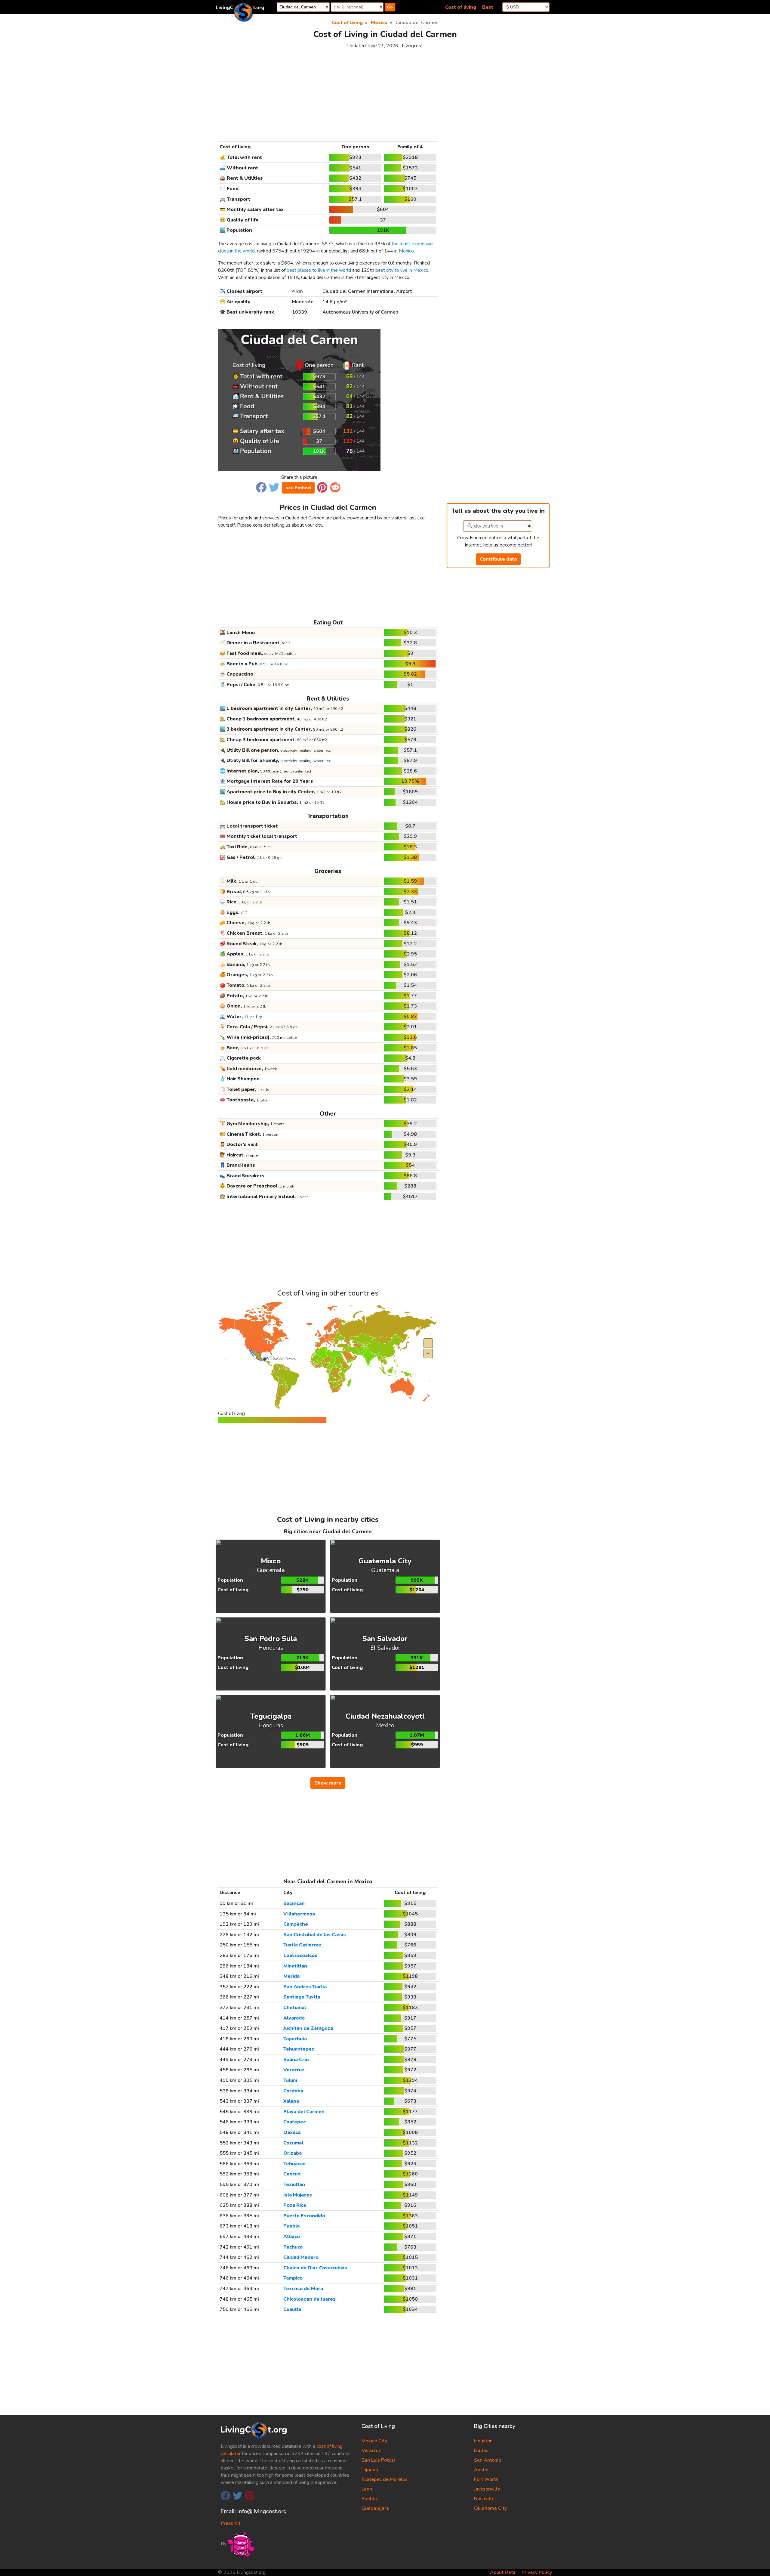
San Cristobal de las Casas (315, 1935)
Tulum (290, 2080)
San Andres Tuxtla (305, 1987)
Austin (481, 2470)
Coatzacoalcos (300, 1955)
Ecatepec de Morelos (385, 2479)
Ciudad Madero (301, 2257)
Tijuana (370, 2470)
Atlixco (292, 2237)
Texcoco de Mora (303, 2289)
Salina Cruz (297, 2060)
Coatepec (294, 2122)
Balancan (294, 1903)
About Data (503, 2572)
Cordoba (293, 2091)
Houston (483, 2441)
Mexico (406, 251)
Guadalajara (375, 2508)
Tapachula (295, 2039)
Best (488, 7)
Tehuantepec (299, 2049)
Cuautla (292, 2309)
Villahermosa (299, 1914)
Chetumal (295, 2008)
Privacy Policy (537, 2572)
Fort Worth (486, 2479)
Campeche (296, 1924)
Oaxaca (292, 2132)
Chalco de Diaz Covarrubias (315, 2268)
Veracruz (294, 2070)
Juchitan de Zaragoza (308, 2028)
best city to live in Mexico (402, 270)
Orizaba (293, 2153)
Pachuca (293, 2247)
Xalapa (291, 2101)
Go (390, 7)
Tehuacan (294, 2164)
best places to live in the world (319, 270)
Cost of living (461, 7)
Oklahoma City (490, 2508)
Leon (367, 2489)
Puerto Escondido (304, 2216)
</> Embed (298, 488)
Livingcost (412, 46)
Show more (328, 1783)
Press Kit (231, 2523)
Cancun (292, 2174)
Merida (291, 1976)
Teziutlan (294, 2184)
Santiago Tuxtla (302, 1997)
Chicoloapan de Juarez (310, 2299)
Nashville (484, 2499)
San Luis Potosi (378, 2460)
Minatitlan (295, 1966)
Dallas (481, 2451)
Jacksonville (487, 2489)
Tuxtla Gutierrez (302, 1945)
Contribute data (498, 559)
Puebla (291, 2226)
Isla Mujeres (298, 2195)
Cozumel (293, 2143)
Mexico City (374, 2441)
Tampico (293, 2278)
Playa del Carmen (304, 2112)
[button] (261, 487)
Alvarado (294, 2018)
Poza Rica (295, 2205)
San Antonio (488, 2460)
